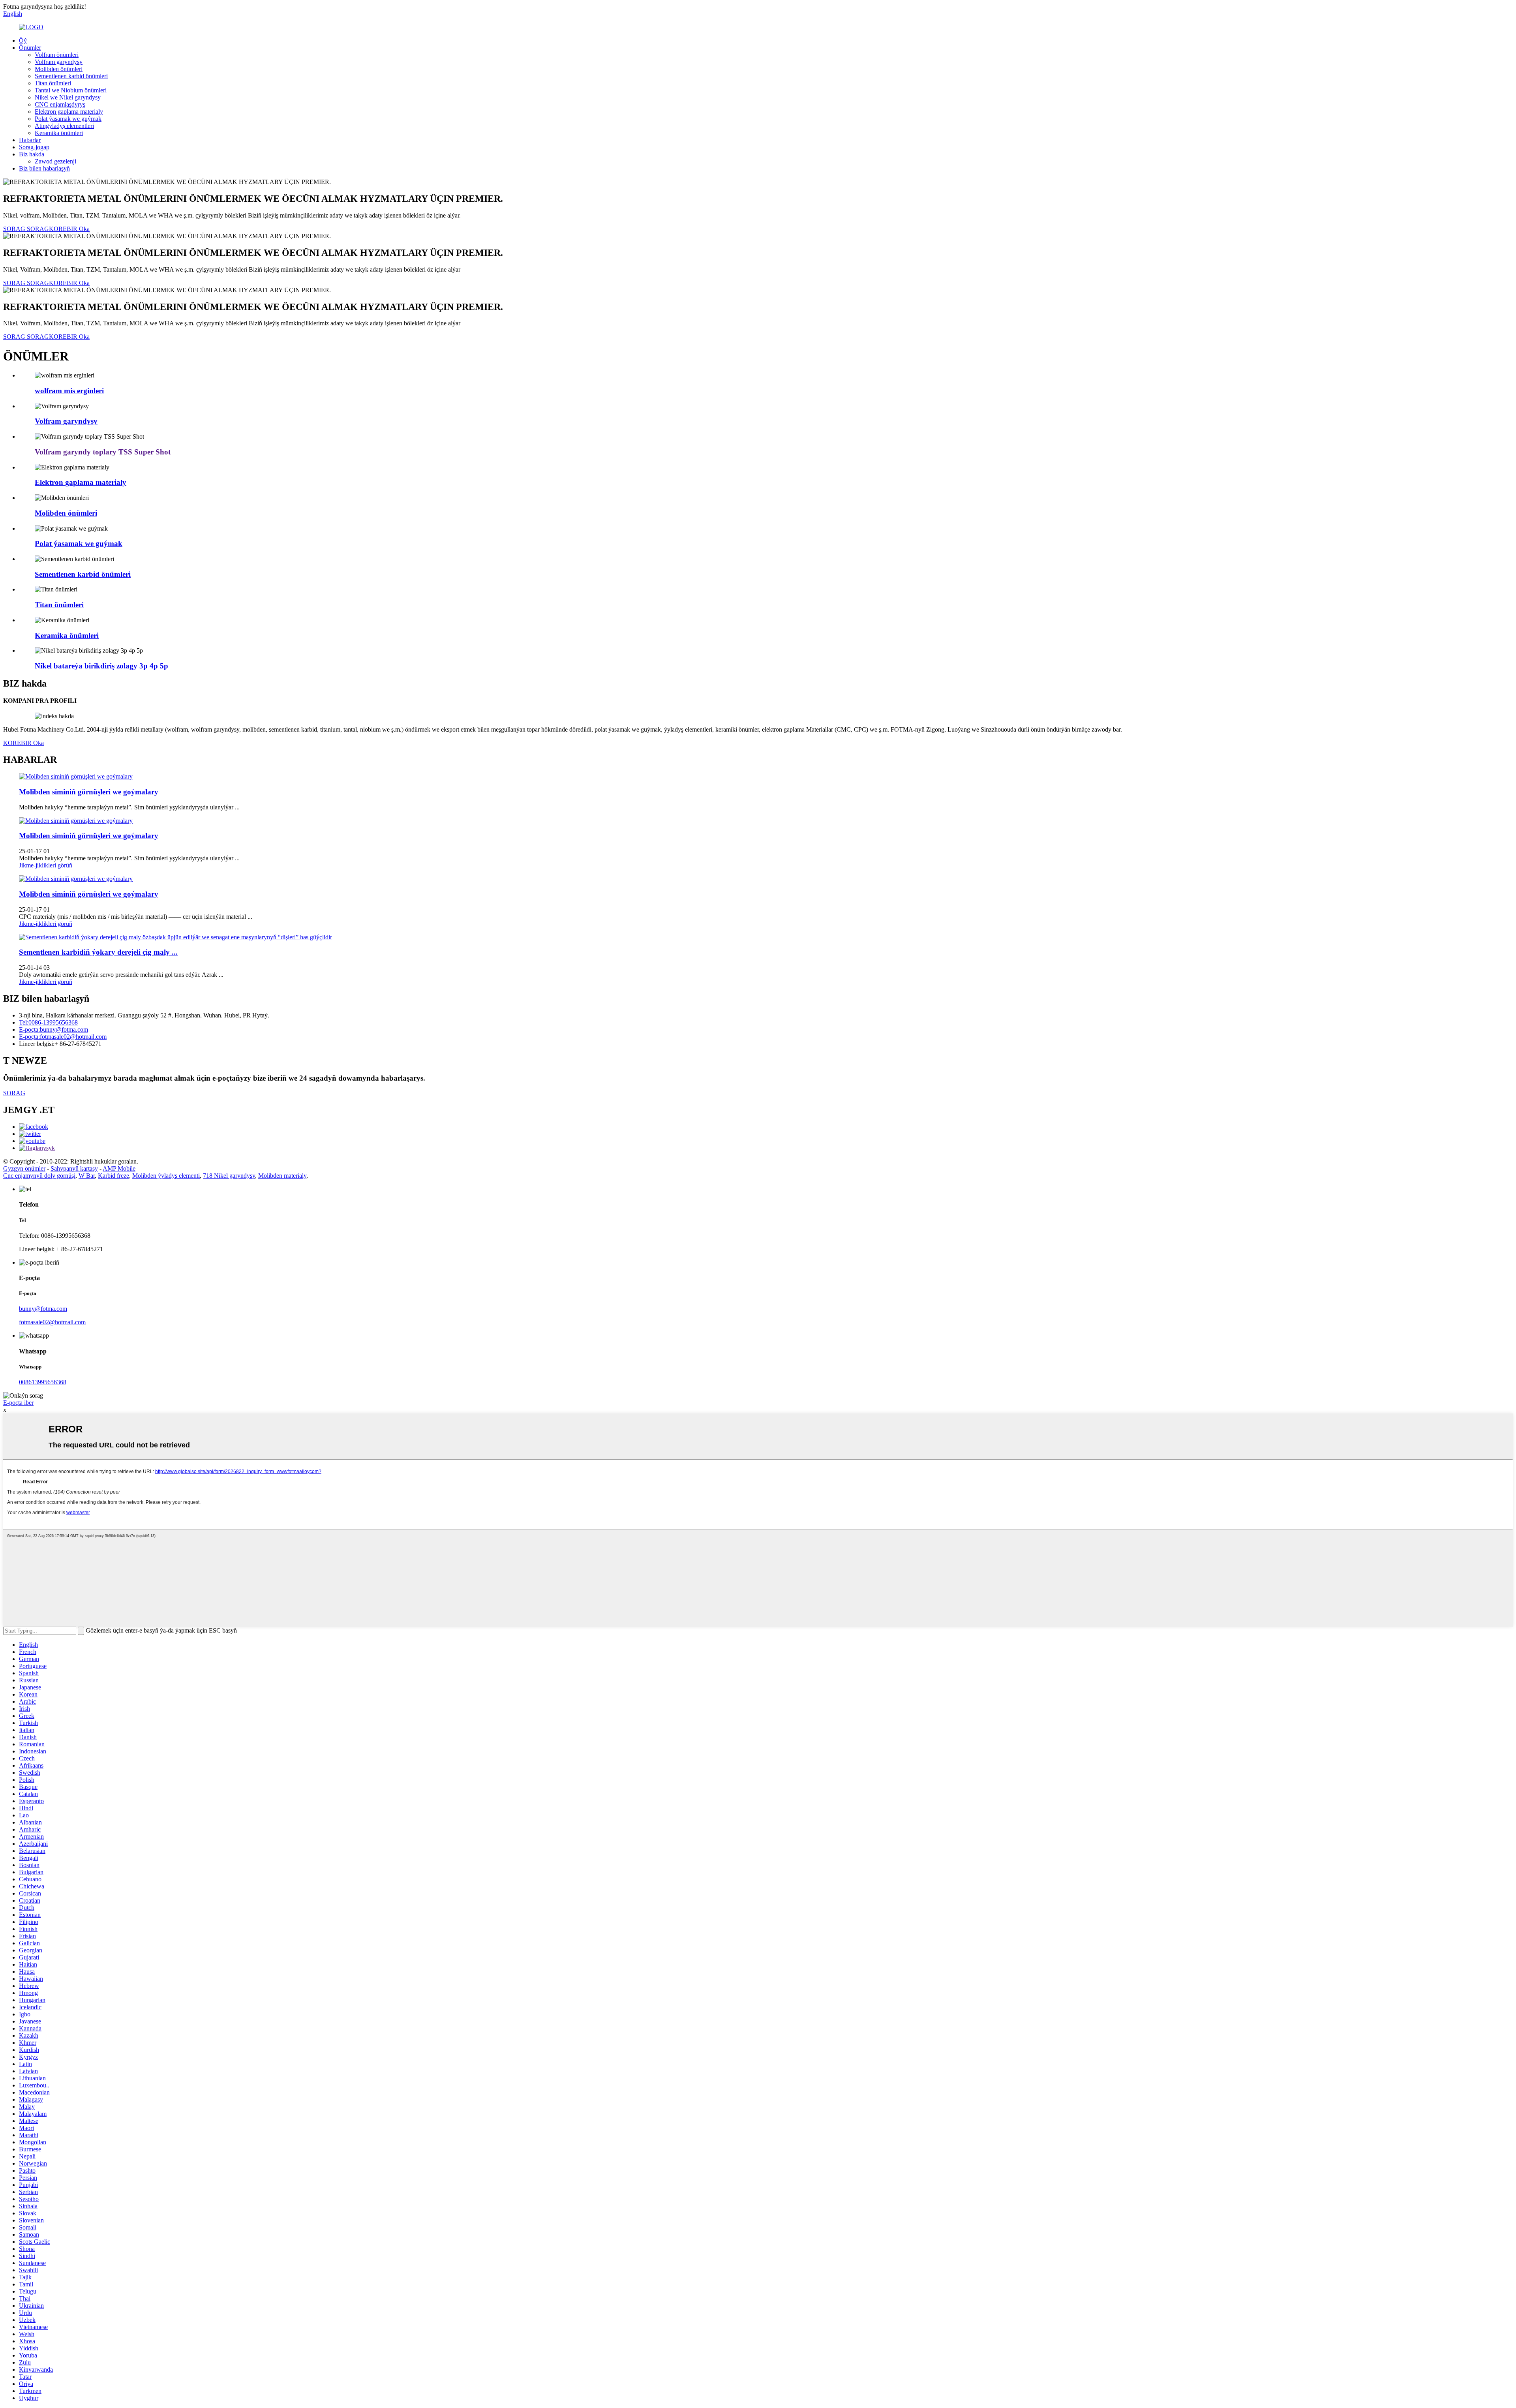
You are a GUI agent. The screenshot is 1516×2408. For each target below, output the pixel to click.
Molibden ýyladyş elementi (166, 1176)
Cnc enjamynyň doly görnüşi (39, 1176)
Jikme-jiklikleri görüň (46, 865)
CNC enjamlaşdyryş (60, 104)
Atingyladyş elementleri (64, 126)
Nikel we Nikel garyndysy (68, 97)
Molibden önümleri (59, 69)
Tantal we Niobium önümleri (71, 90)
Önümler (30, 48)
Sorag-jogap (34, 147)
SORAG (14, 1093)
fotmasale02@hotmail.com (52, 1322)
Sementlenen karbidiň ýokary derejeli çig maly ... (98, 952)
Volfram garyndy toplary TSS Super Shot (103, 452)
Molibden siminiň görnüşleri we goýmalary (89, 792)
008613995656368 (43, 1382)
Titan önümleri (53, 83)
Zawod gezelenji (55, 161)
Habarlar (30, 140)
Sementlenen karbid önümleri (71, 76)
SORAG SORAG (26, 229)
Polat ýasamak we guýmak (68, 119)
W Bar (87, 1176)
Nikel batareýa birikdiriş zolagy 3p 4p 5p (101, 666)
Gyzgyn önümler (24, 1168)
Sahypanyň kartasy (74, 1168)
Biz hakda (32, 154)
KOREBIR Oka (69, 229)
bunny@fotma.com (43, 1309)
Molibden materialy (282, 1176)
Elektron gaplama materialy (69, 112)
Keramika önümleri (59, 133)
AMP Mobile (119, 1168)
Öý (23, 40)
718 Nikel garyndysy (229, 1176)
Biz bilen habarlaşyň (44, 168)
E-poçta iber (18, 1403)
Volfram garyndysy (59, 62)
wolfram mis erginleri (69, 391)
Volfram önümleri (57, 55)
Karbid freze (114, 1176)
